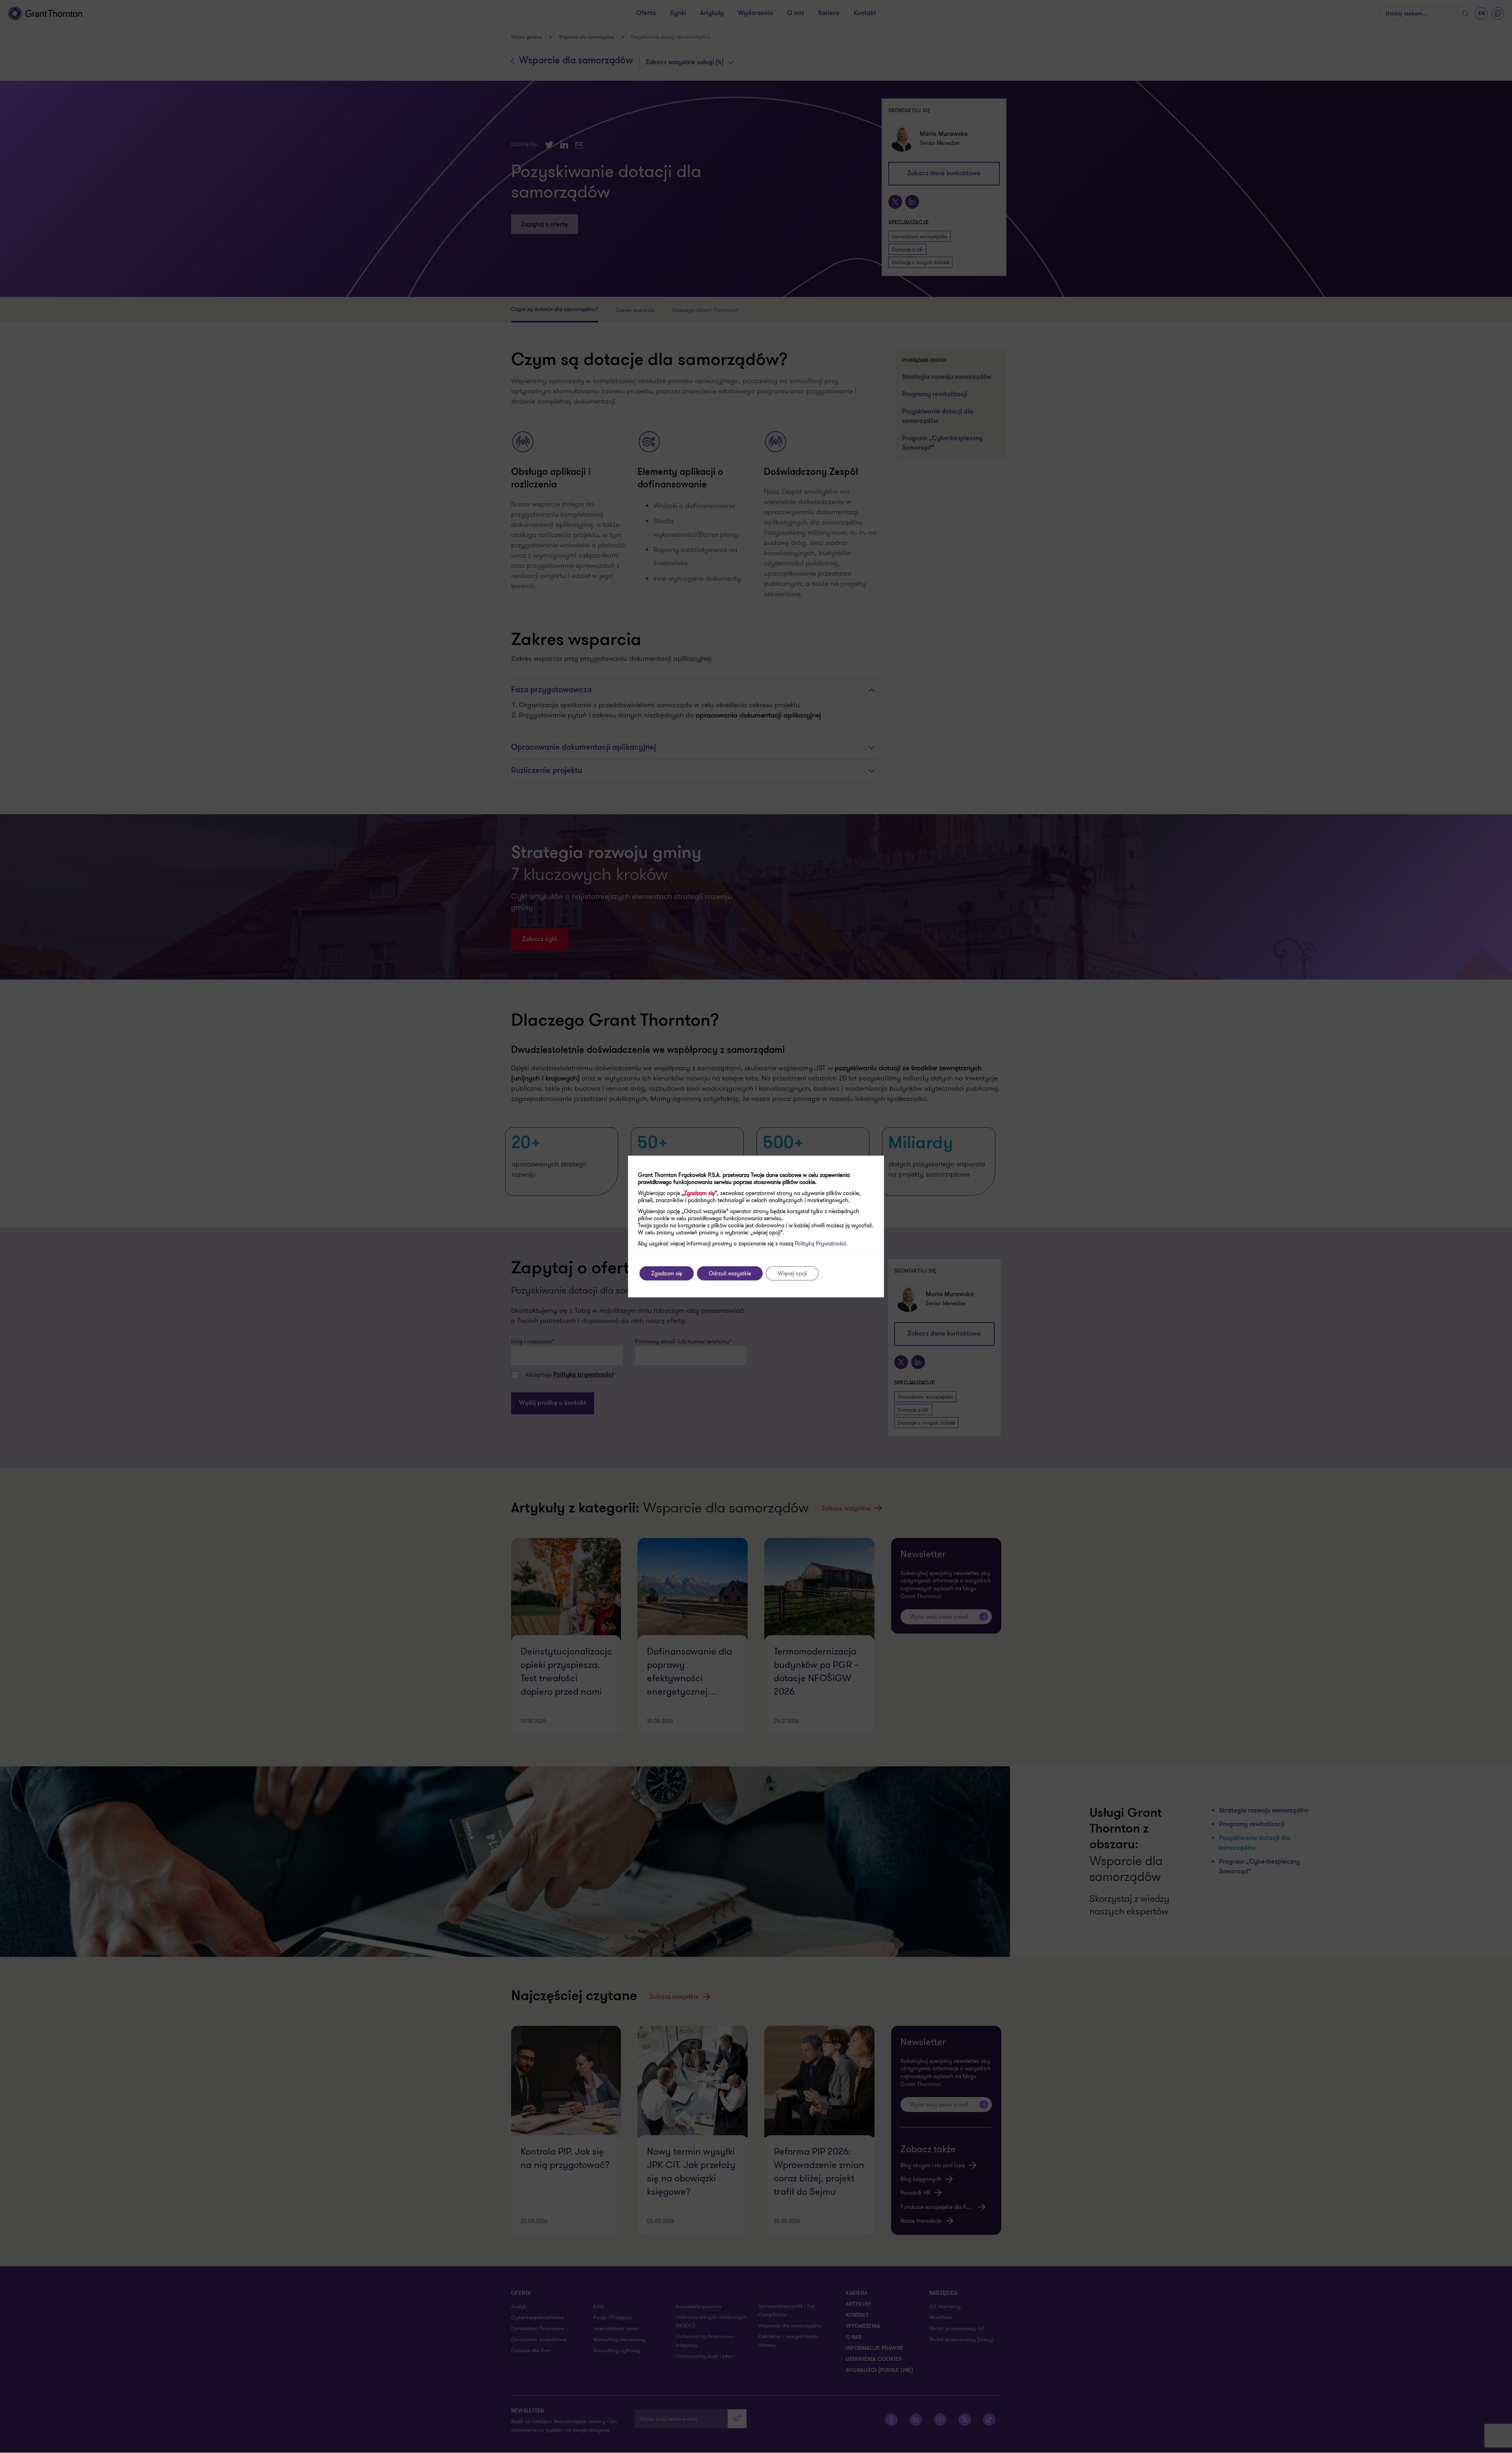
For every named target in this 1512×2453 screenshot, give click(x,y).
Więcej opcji (792, 1273)
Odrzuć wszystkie (730, 1273)
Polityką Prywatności (820, 1243)
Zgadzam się (667, 1273)
